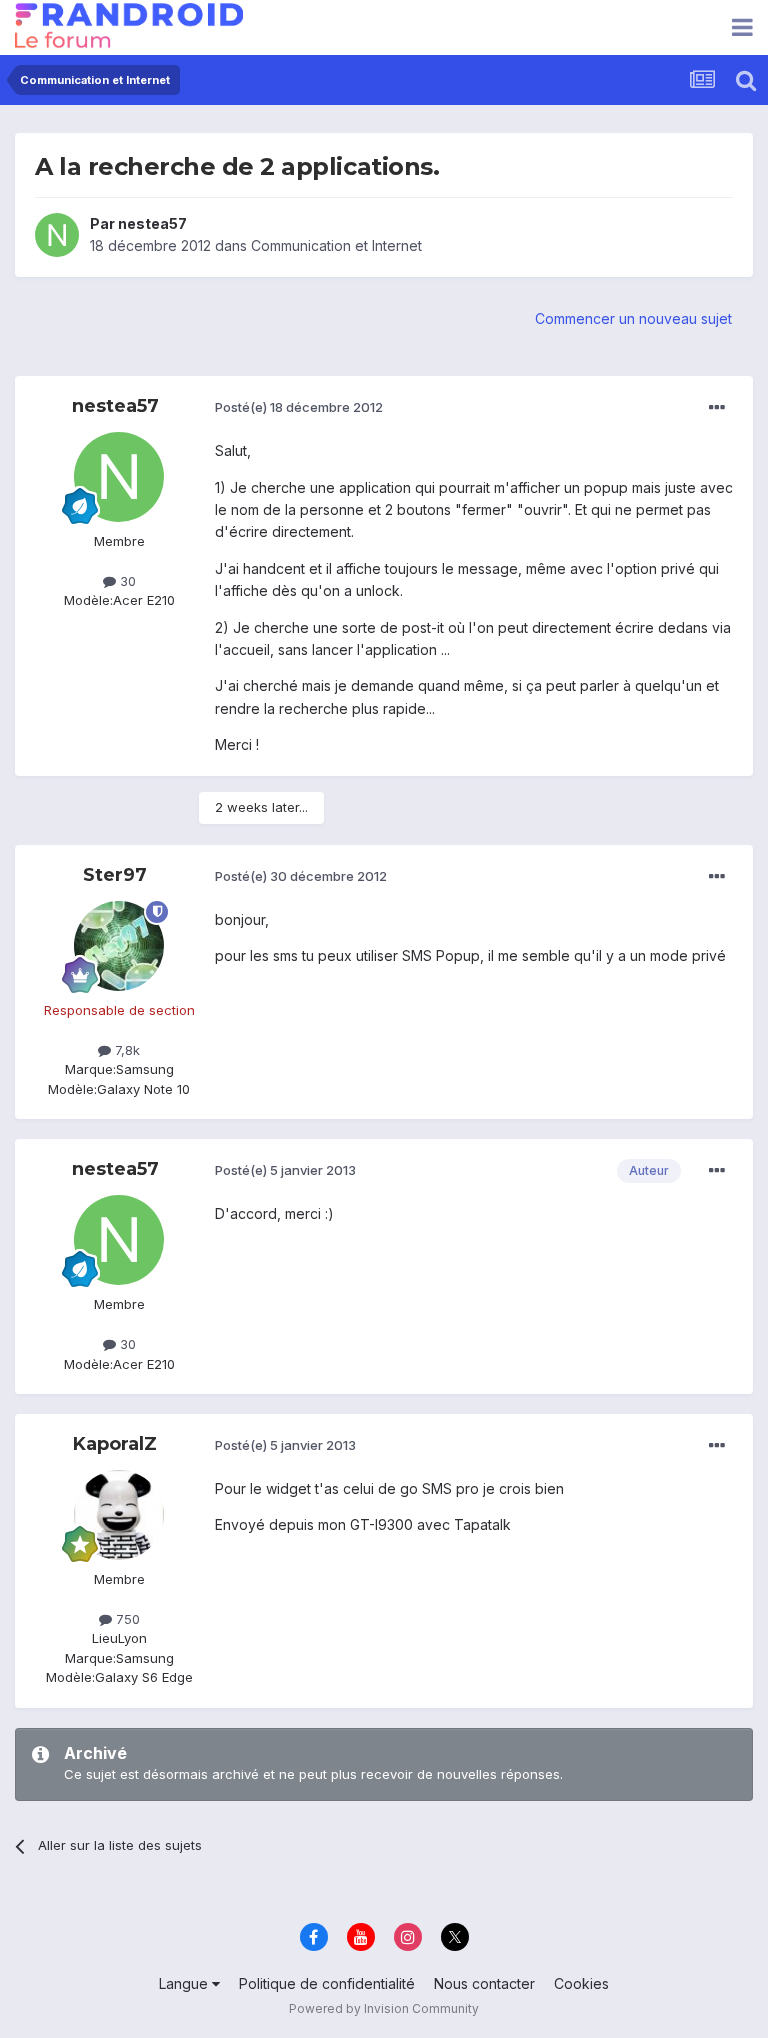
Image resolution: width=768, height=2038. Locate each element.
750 (126, 1619)
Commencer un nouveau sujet (633, 318)
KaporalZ (115, 1444)
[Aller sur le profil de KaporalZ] (119, 1515)
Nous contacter (484, 1983)
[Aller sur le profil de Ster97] (119, 946)
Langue (185, 1983)
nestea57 (152, 223)
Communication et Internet (336, 245)
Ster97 (115, 875)
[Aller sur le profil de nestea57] (57, 235)
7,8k (125, 1050)
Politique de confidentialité (327, 1983)
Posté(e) (299, 407)
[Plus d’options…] (717, 408)
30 (126, 581)
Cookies (581, 1983)
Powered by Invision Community (384, 2008)
